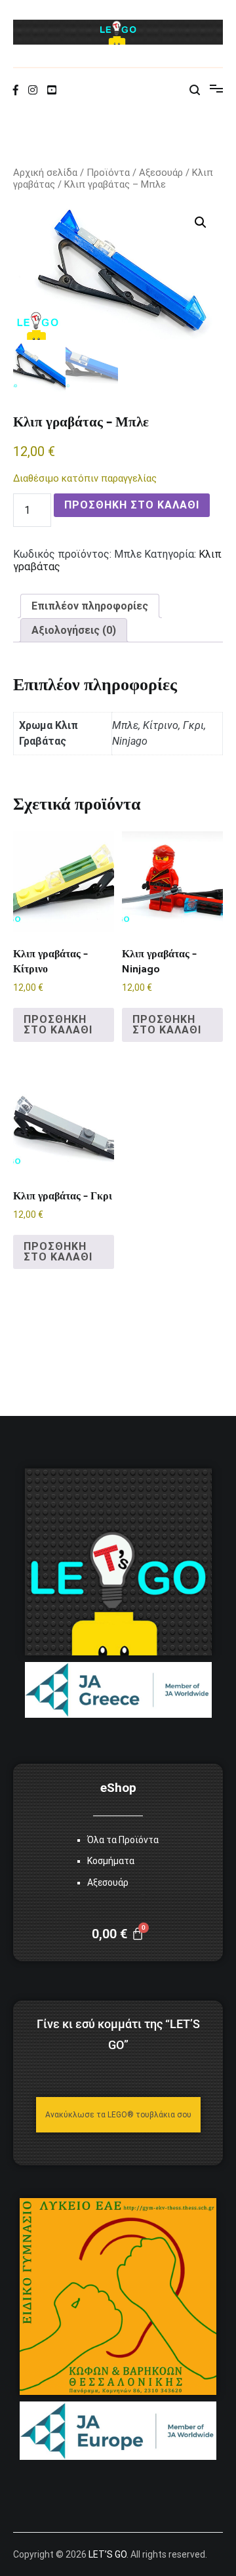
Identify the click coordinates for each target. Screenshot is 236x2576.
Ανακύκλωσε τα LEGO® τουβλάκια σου (118, 2115)
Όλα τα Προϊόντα (123, 1840)
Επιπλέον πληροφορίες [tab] (90, 606)
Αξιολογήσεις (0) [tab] (74, 630)
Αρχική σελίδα (45, 173)
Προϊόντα (108, 173)
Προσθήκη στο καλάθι (132, 505)
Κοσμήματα (111, 1861)
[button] (201, 222)
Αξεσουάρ (161, 173)
